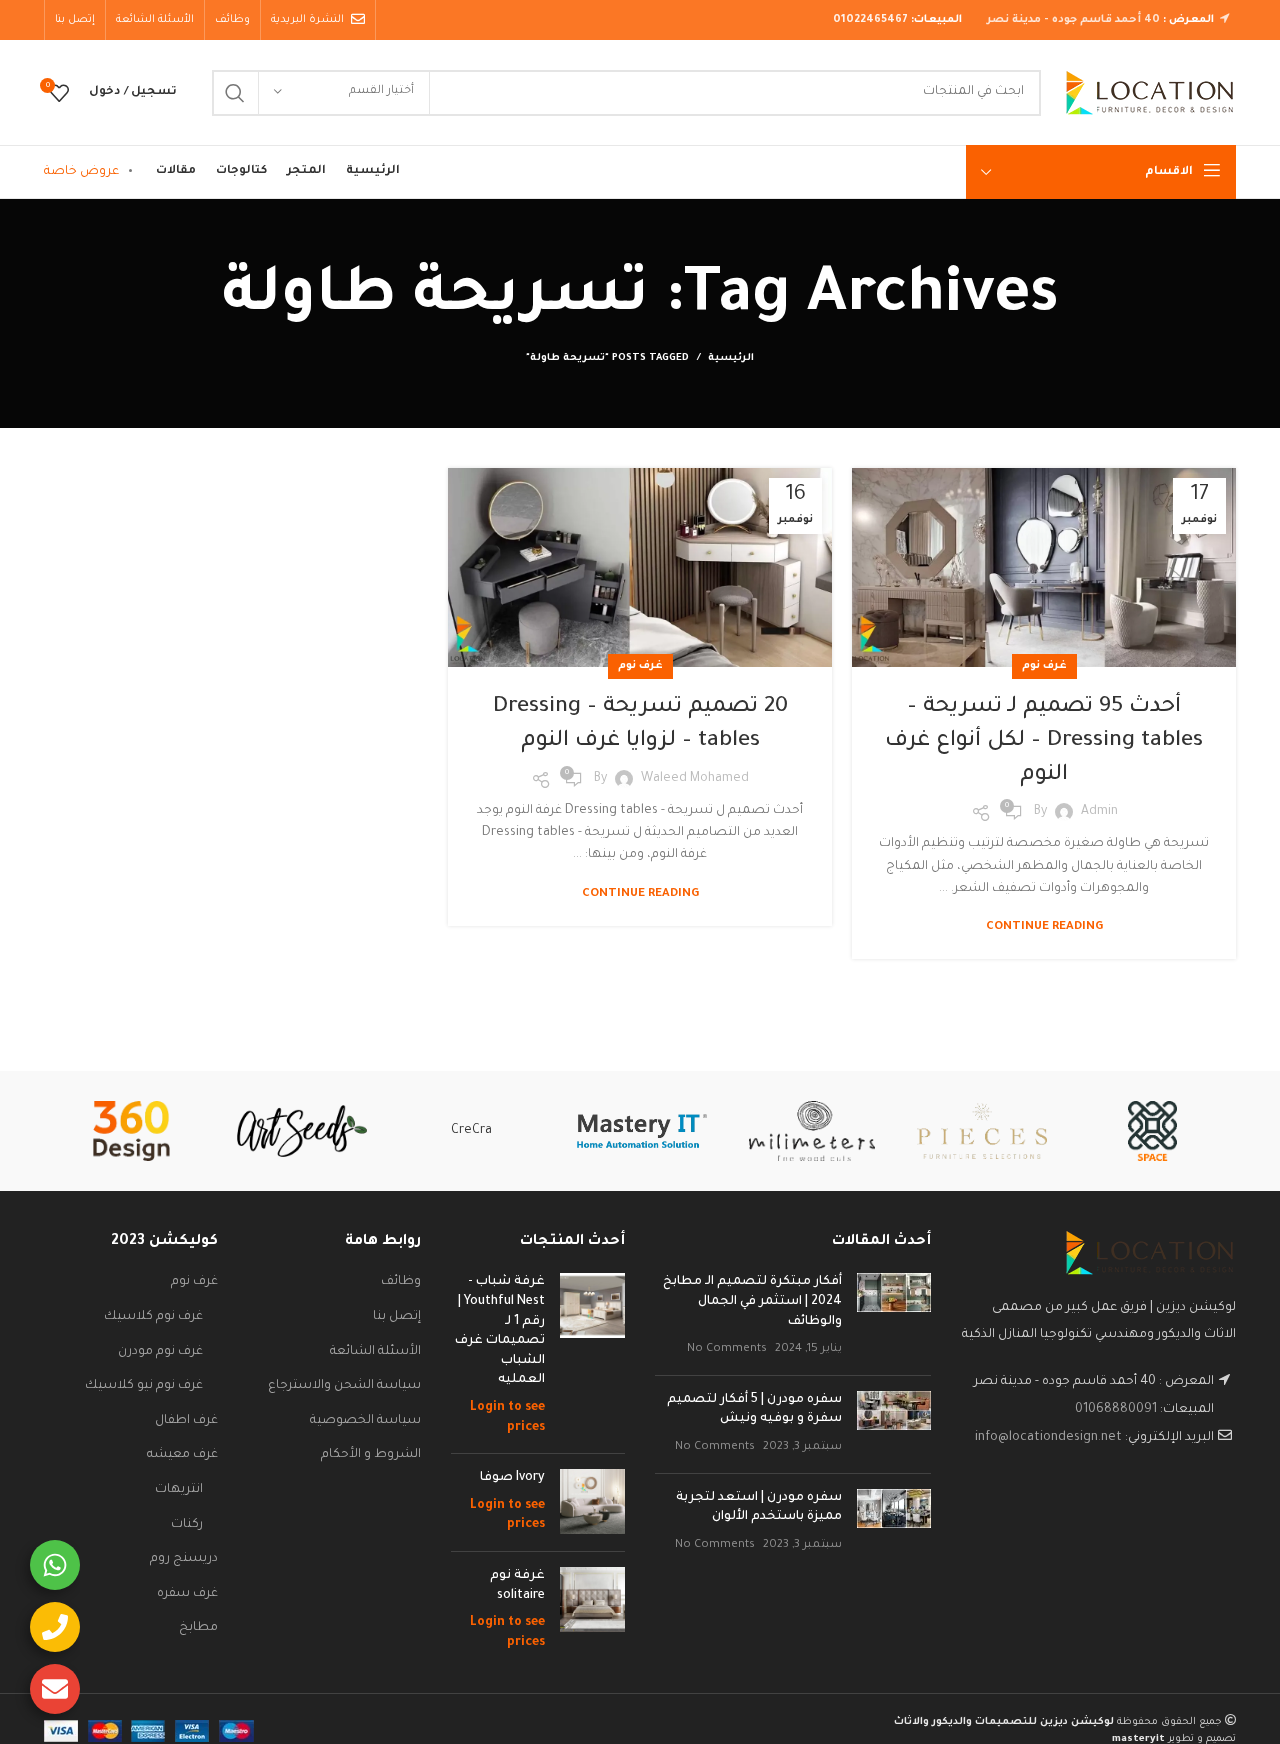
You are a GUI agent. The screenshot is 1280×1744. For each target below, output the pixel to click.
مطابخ (198, 1628)
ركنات (187, 1525)
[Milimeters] (812, 1131)
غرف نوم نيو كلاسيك (144, 1386)
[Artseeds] (302, 1131)
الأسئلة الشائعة (375, 1352)
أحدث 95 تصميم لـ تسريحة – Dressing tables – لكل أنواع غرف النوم (1044, 741)
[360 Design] (131, 1131)
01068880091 (1116, 1410)
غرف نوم (1044, 666)
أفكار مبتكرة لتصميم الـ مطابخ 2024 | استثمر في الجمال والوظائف (752, 1301)
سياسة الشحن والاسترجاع (344, 1386)
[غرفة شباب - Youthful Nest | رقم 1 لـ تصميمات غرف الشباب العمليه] (592, 1355)
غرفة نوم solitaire (517, 1586)
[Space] (1152, 1131)
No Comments (727, 1349)
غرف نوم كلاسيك (153, 1317)
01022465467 (870, 20)
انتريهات (179, 1490)
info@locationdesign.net (1048, 1438)
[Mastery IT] (642, 1131)
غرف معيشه (182, 1455)
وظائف (401, 1282)
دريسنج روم (184, 1559)
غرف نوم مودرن (160, 1352)
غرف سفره (187, 1594)
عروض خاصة (81, 172)
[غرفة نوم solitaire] (592, 1610)
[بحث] (235, 93)
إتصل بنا (397, 1317)
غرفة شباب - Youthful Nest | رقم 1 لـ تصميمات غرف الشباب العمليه (500, 1331)
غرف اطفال (186, 1421)
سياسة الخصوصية (365, 1421)
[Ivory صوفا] (592, 1502)
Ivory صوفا (512, 1478)
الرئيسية (731, 358)
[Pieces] (982, 1130)
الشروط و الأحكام (371, 1455)
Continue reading (1044, 927)
